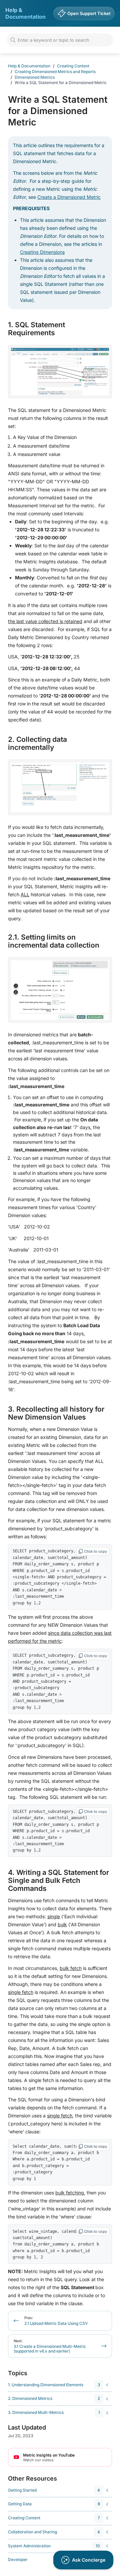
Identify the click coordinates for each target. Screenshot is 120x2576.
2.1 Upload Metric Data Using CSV (56, 2321)
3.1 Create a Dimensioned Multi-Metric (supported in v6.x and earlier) (50, 2346)
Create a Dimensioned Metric (69, 197)
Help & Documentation (25, 13)
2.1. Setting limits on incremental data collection (54, 941)
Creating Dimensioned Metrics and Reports (55, 72)
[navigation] (59, 2385)
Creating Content (73, 66)
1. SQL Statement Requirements (36, 329)
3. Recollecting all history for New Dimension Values (56, 1413)
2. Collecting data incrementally (37, 743)
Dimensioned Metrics (35, 77)
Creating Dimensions (42, 252)
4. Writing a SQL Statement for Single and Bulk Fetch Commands (58, 1881)
